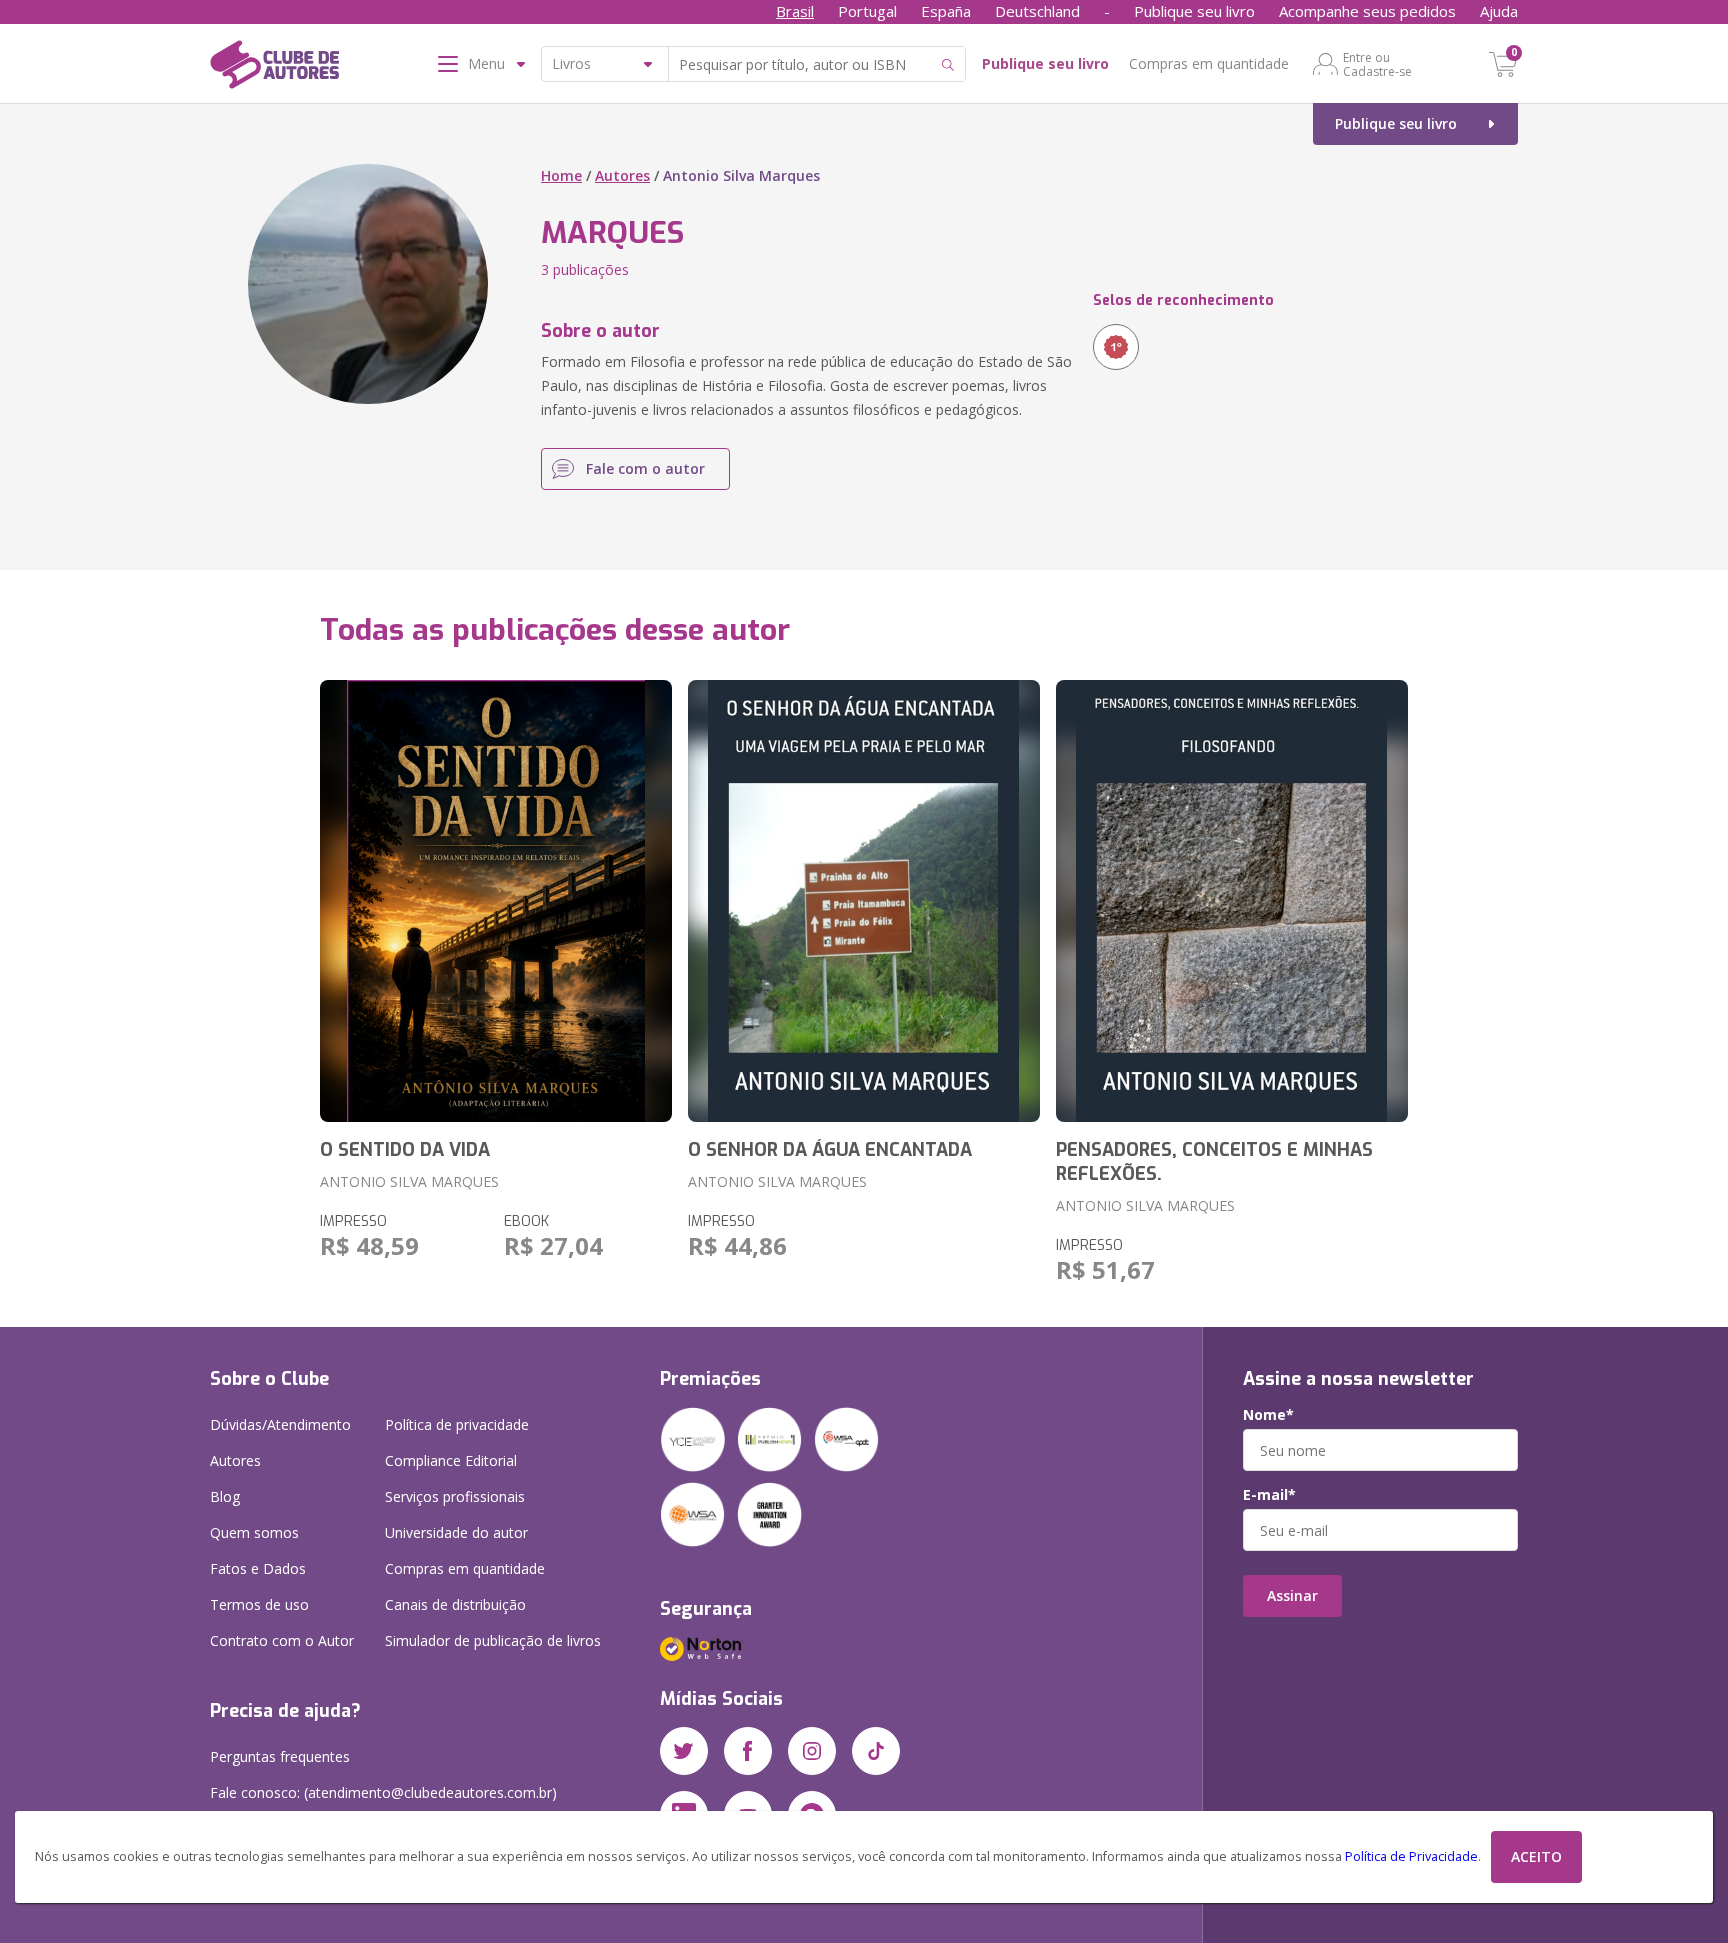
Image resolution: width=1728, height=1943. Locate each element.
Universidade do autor (456, 1532)
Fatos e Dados (258, 1568)
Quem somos (254, 1532)
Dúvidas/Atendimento (280, 1424)
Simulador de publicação (493, 1640)
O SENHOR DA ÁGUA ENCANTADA (830, 1150)
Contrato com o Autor (282, 1640)
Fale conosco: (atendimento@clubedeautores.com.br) (383, 1792)
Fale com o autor (645, 468)
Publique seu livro (1194, 11)
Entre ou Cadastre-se (1377, 64)
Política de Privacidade (1411, 1856)
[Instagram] (812, 1751)
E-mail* (1269, 1495)
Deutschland (1037, 11)
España (946, 11)
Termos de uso (259, 1604)
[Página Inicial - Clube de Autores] (274, 68)
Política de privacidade (457, 1424)
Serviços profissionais (455, 1496)
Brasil (795, 11)
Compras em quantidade (1209, 63)
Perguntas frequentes (280, 1756)
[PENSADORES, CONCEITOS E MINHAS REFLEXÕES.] (1232, 901)
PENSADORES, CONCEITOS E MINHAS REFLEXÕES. (1214, 1162)
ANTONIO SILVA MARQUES (409, 1181)
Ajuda (1499, 11)
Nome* (1268, 1415)
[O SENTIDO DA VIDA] (496, 901)
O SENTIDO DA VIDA (405, 1150)
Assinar (1292, 1595)
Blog (225, 1496)
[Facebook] (748, 1751)
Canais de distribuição (455, 1604)
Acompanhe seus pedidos (1367, 11)
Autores (622, 175)
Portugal (867, 11)
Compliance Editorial (451, 1460)
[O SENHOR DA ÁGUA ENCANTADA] (864, 901)
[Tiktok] (876, 1751)
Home (561, 175)
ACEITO (1536, 1856)
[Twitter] (684, 1751)
